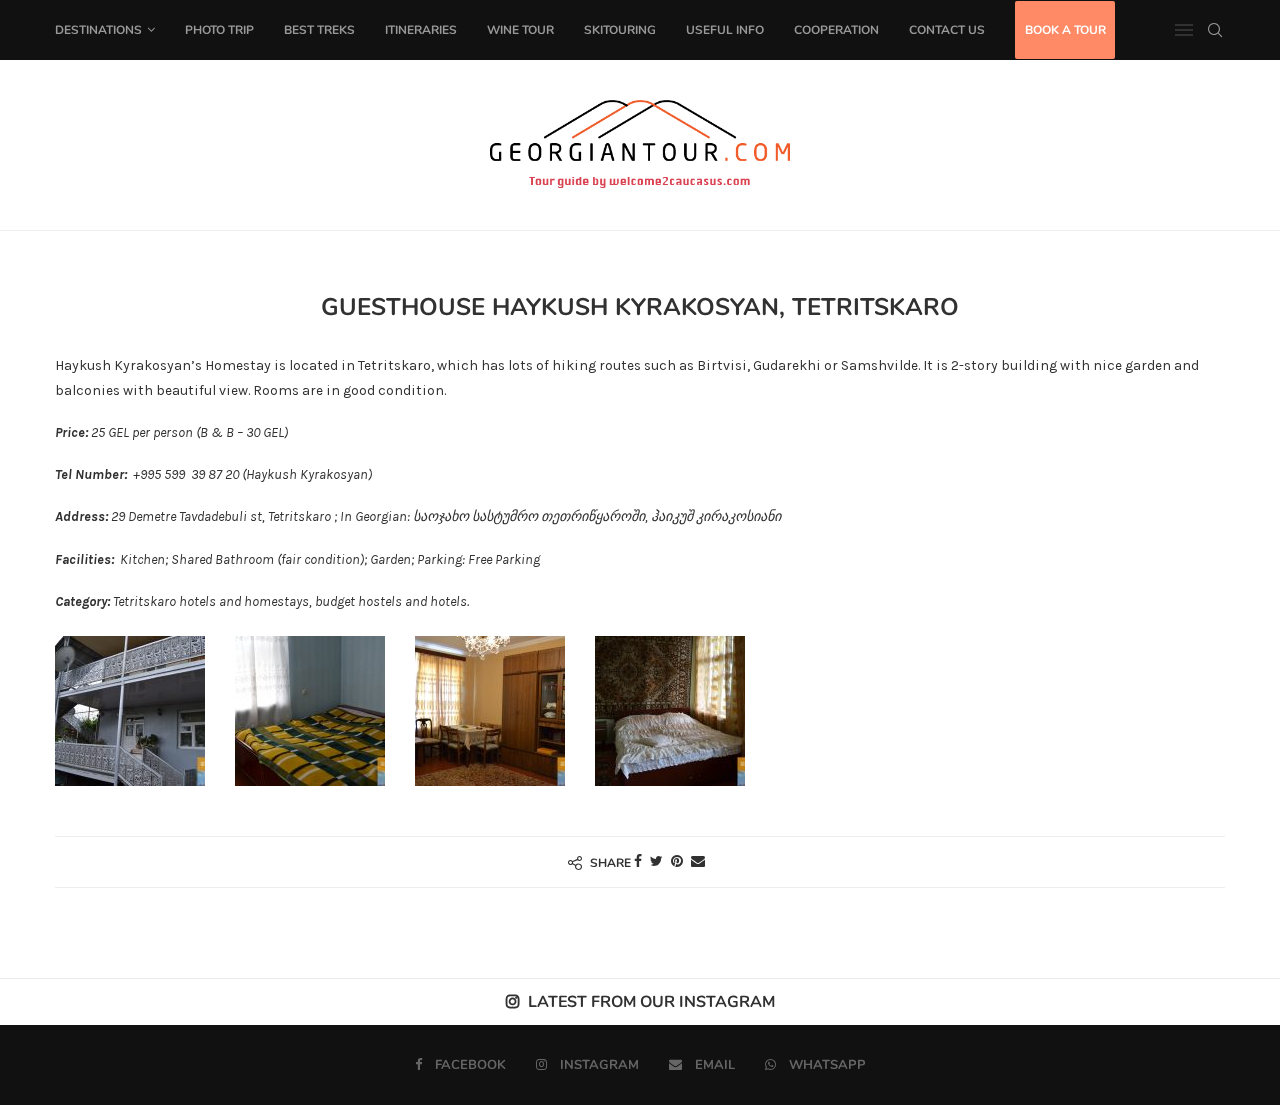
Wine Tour (520, 30)
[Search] (1215, 30)
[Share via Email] (698, 861)
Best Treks (319, 30)
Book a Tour (1065, 30)
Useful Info (725, 30)
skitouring (620, 30)
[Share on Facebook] (638, 861)
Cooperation (836, 30)
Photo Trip (219, 30)
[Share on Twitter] (656, 861)
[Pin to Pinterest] (677, 861)
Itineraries (421, 30)
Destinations (98, 30)
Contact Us (947, 30)
